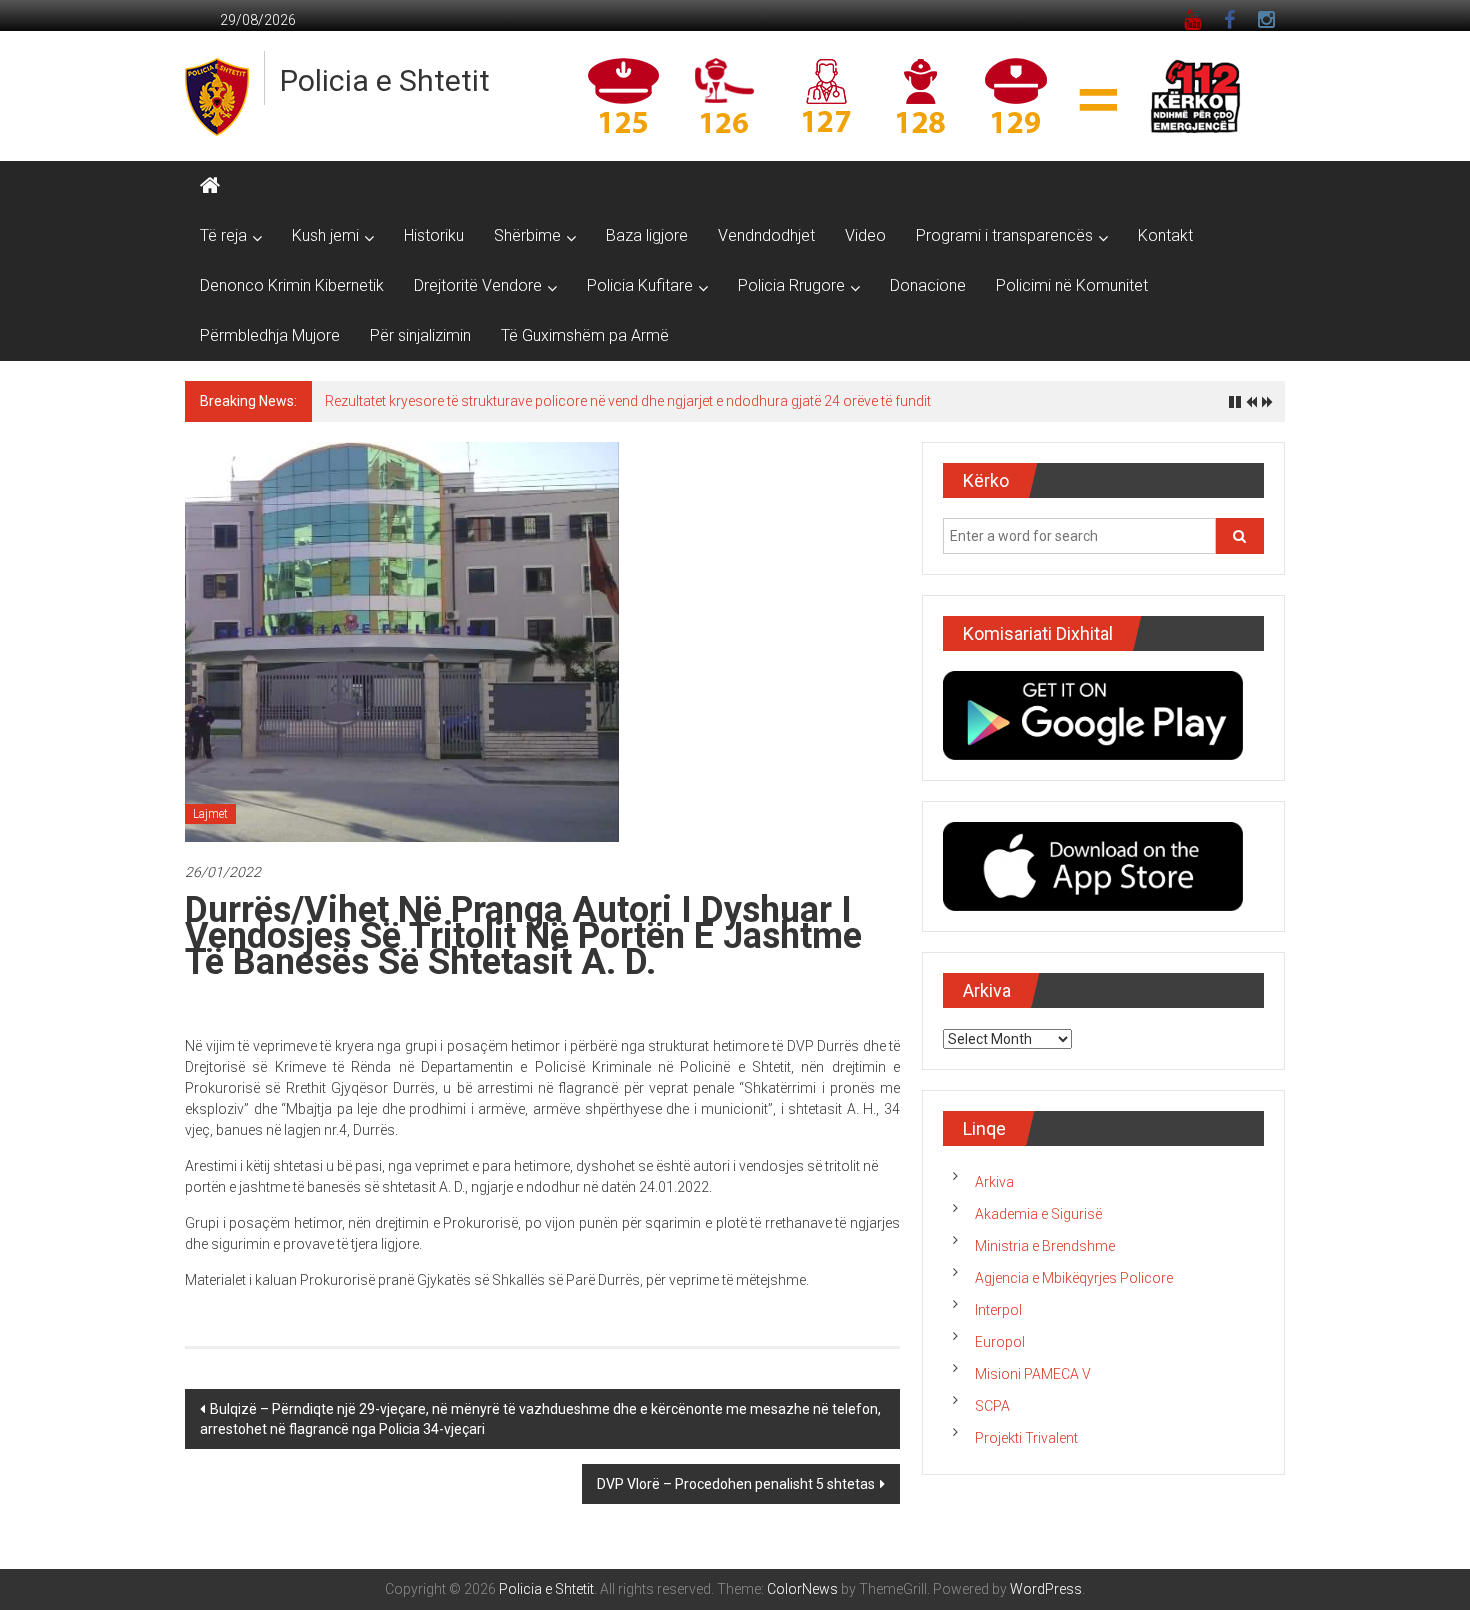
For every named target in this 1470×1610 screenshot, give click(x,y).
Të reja (223, 235)
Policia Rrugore (791, 285)
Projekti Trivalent (1026, 1438)
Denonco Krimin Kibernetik (292, 285)
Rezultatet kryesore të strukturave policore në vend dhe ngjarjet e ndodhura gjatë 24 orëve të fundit (628, 401)
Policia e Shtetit (385, 80)
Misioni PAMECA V (1033, 1374)
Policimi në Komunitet (1072, 285)
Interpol (998, 1310)
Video (865, 235)
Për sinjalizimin (420, 335)
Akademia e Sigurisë (1038, 1214)
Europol (1000, 1342)
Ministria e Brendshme (1045, 1246)
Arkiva (994, 1182)
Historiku (434, 235)
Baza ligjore (647, 235)
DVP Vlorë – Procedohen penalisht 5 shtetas (736, 1484)
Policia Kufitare (640, 285)
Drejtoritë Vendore (478, 285)
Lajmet (210, 814)
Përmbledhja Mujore (270, 335)
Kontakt (1165, 235)
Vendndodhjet (766, 235)
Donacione (928, 285)
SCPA (992, 1406)
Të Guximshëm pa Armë (585, 335)
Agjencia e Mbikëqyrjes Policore (1074, 1278)
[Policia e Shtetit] (210, 186)
